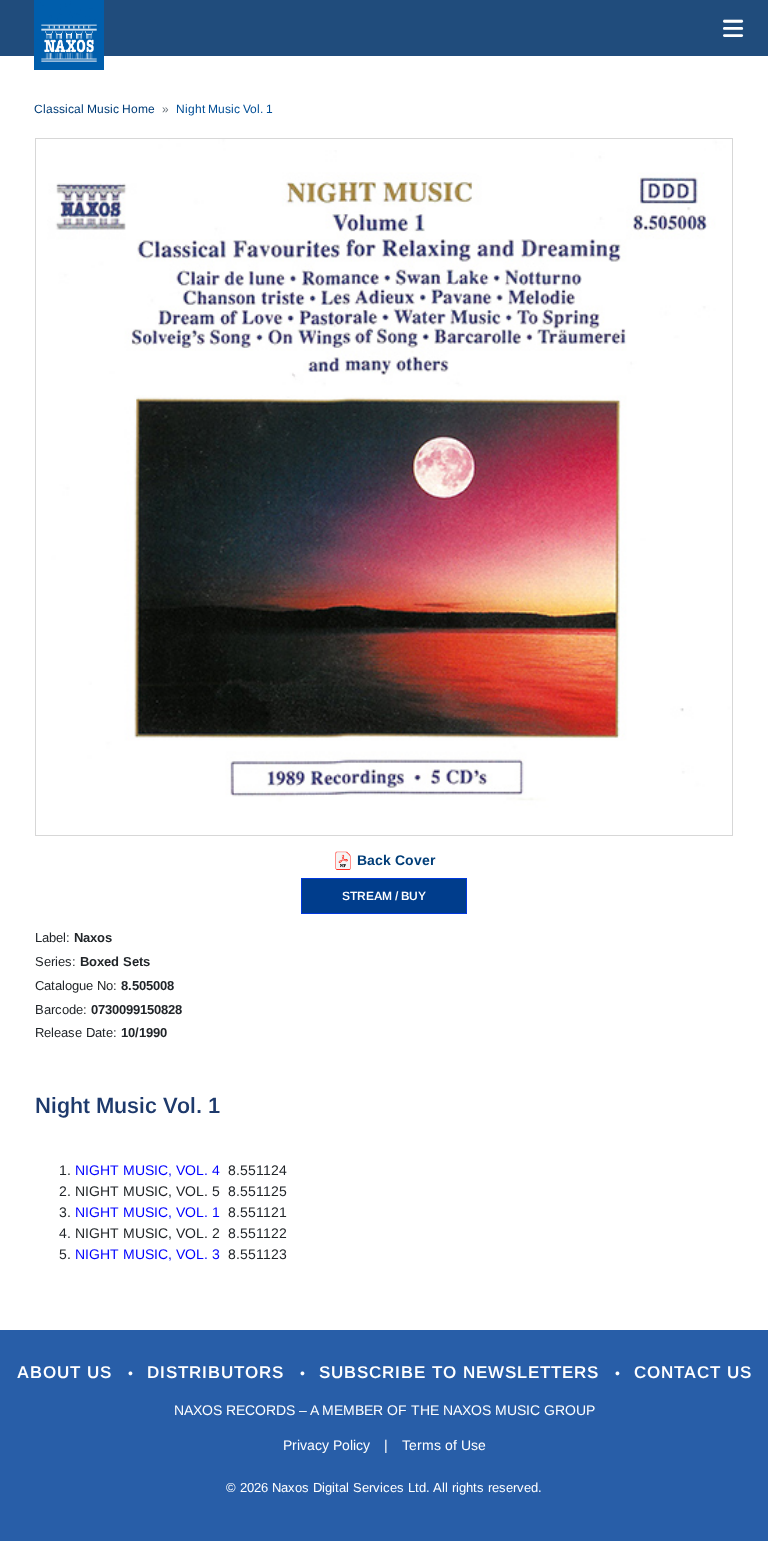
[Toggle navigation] (729, 28)
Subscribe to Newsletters (462, 1372)
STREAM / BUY (384, 896)
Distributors (218, 1372)
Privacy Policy (326, 1445)
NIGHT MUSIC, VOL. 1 (147, 1212)
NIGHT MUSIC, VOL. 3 (147, 1254)
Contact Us (693, 1372)
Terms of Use (444, 1445)
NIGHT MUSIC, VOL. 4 (147, 1170)
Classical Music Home (94, 109)
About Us (67, 1372)
